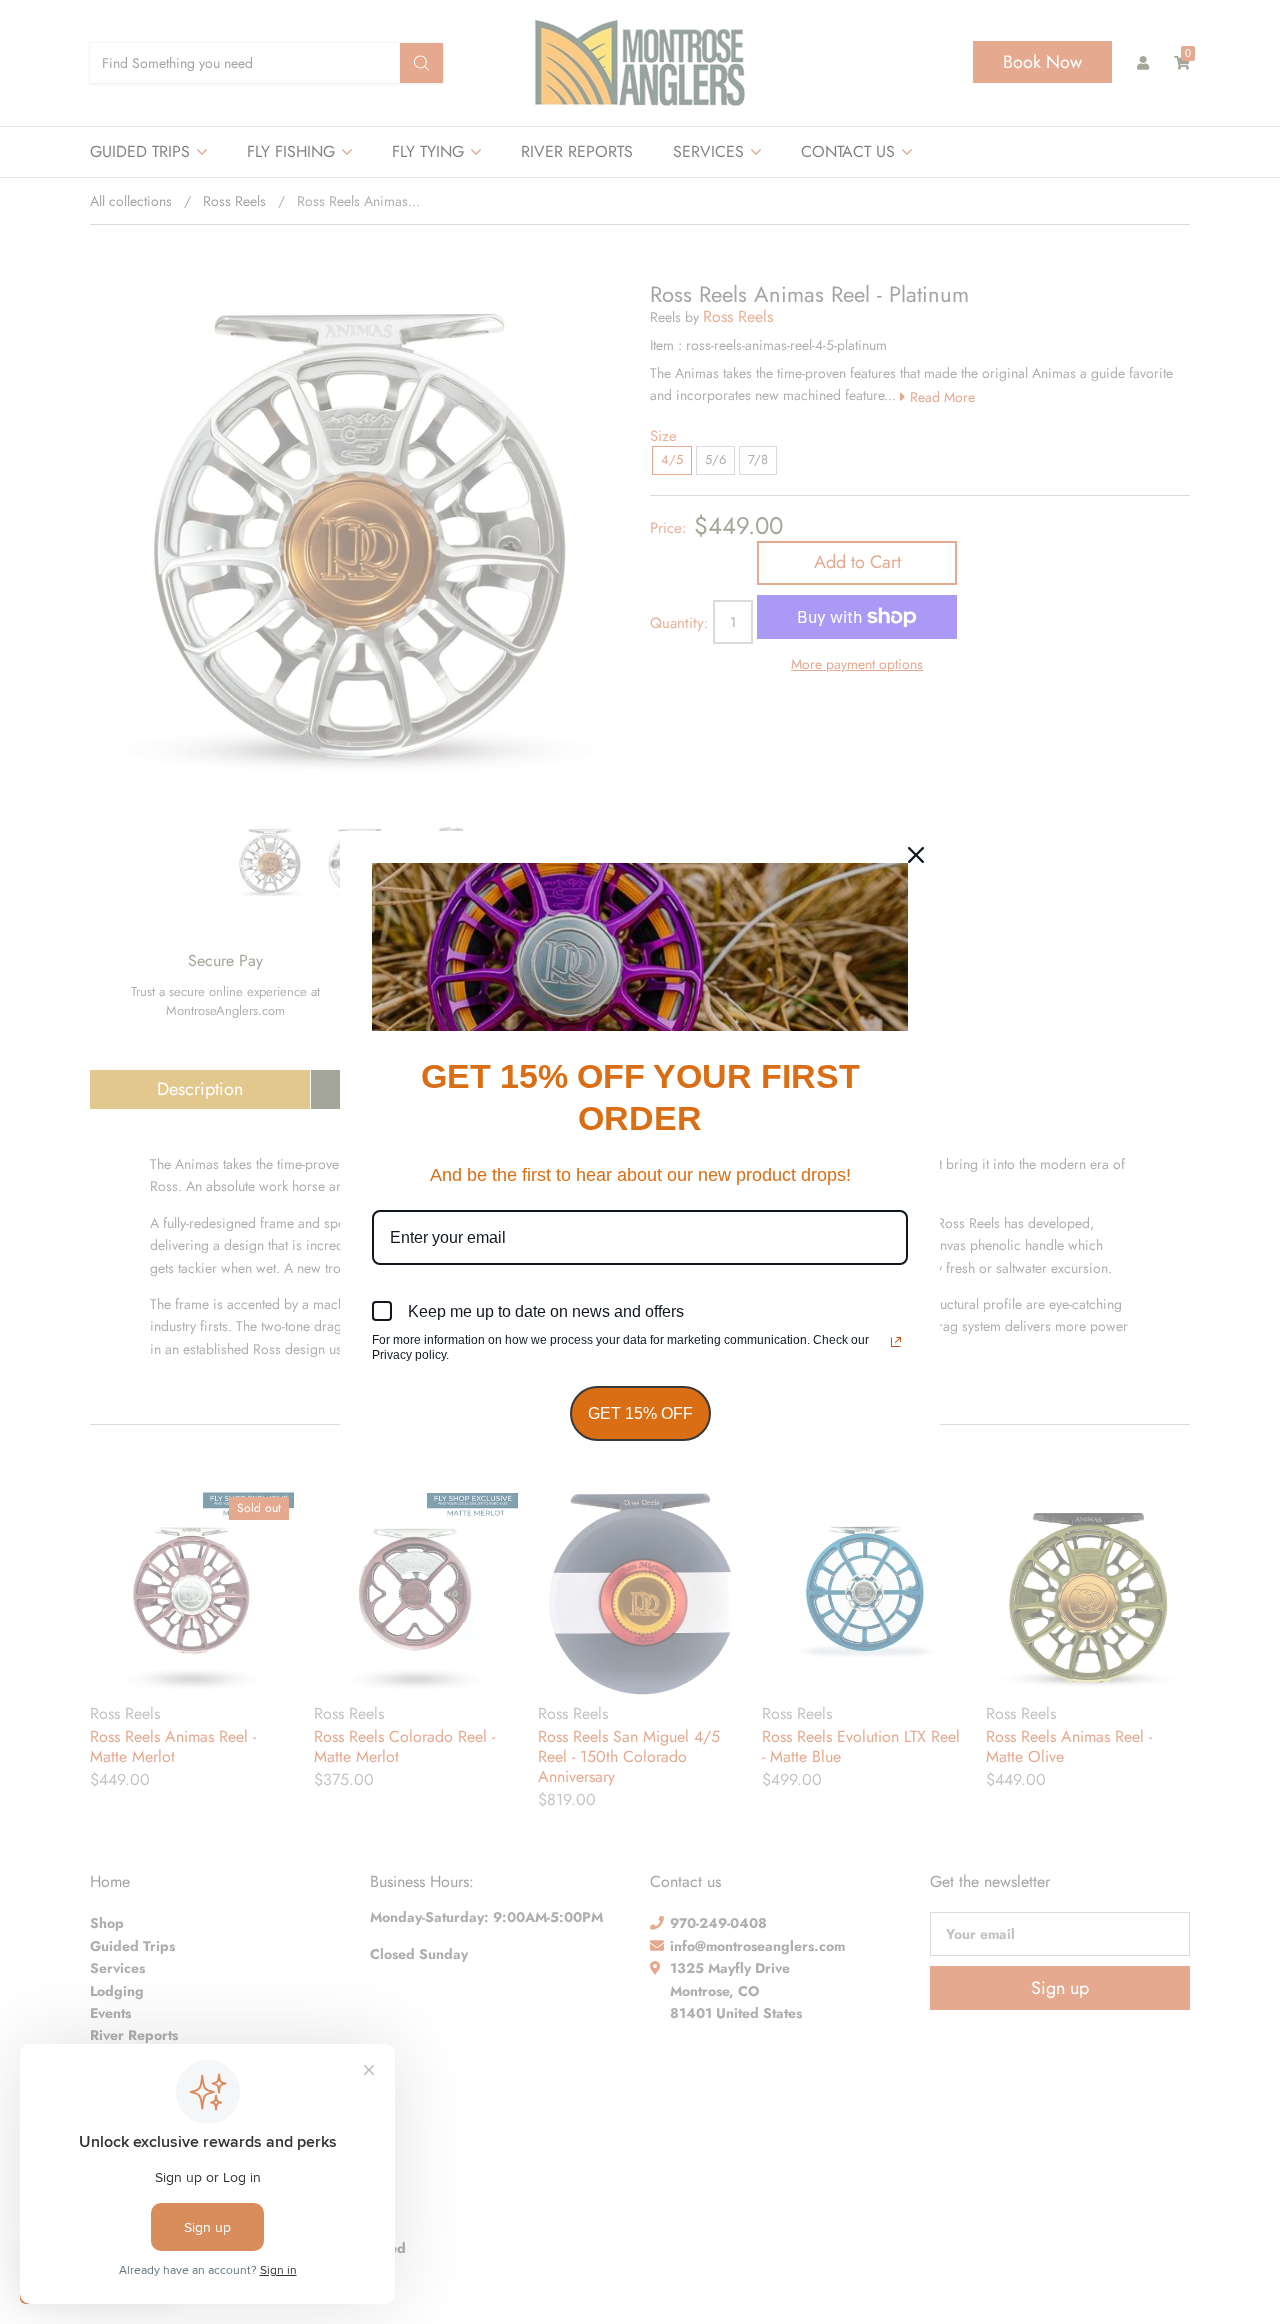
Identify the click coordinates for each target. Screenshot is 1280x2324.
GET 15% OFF (640, 1413)
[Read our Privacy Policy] (896, 1342)
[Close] (916, 855)
